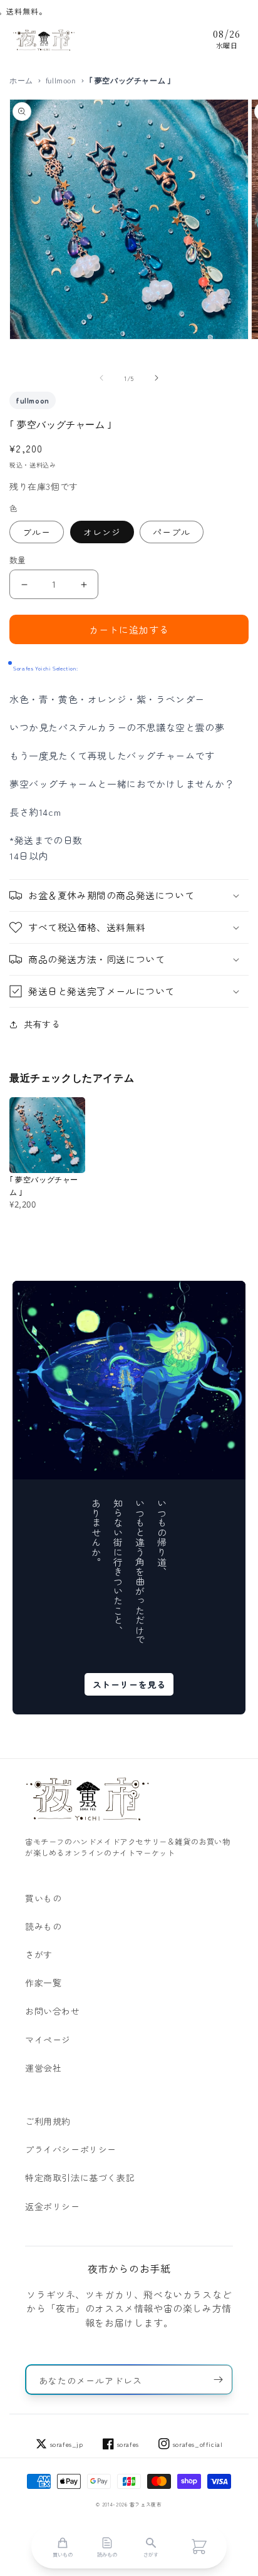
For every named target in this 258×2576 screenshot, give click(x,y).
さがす (39, 1954)
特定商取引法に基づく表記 (80, 2177)
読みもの (43, 1926)
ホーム (21, 81)
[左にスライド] (101, 378)
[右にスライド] (157, 378)
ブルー (37, 532)
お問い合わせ (53, 2011)
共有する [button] (42, 1024)
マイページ (48, 2040)
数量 (18, 560)
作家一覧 (43, 1983)
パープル (172, 532)
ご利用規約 (48, 2121)
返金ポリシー (53, 2206)
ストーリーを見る (129, 1684)
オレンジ (102, 532)
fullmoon (61, 81)
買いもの (43, 1898)
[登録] (218, 2380)
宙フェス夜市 (146, 2504)
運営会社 (43, 2068)
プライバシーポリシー (71, 2149)
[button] (129, 895)
